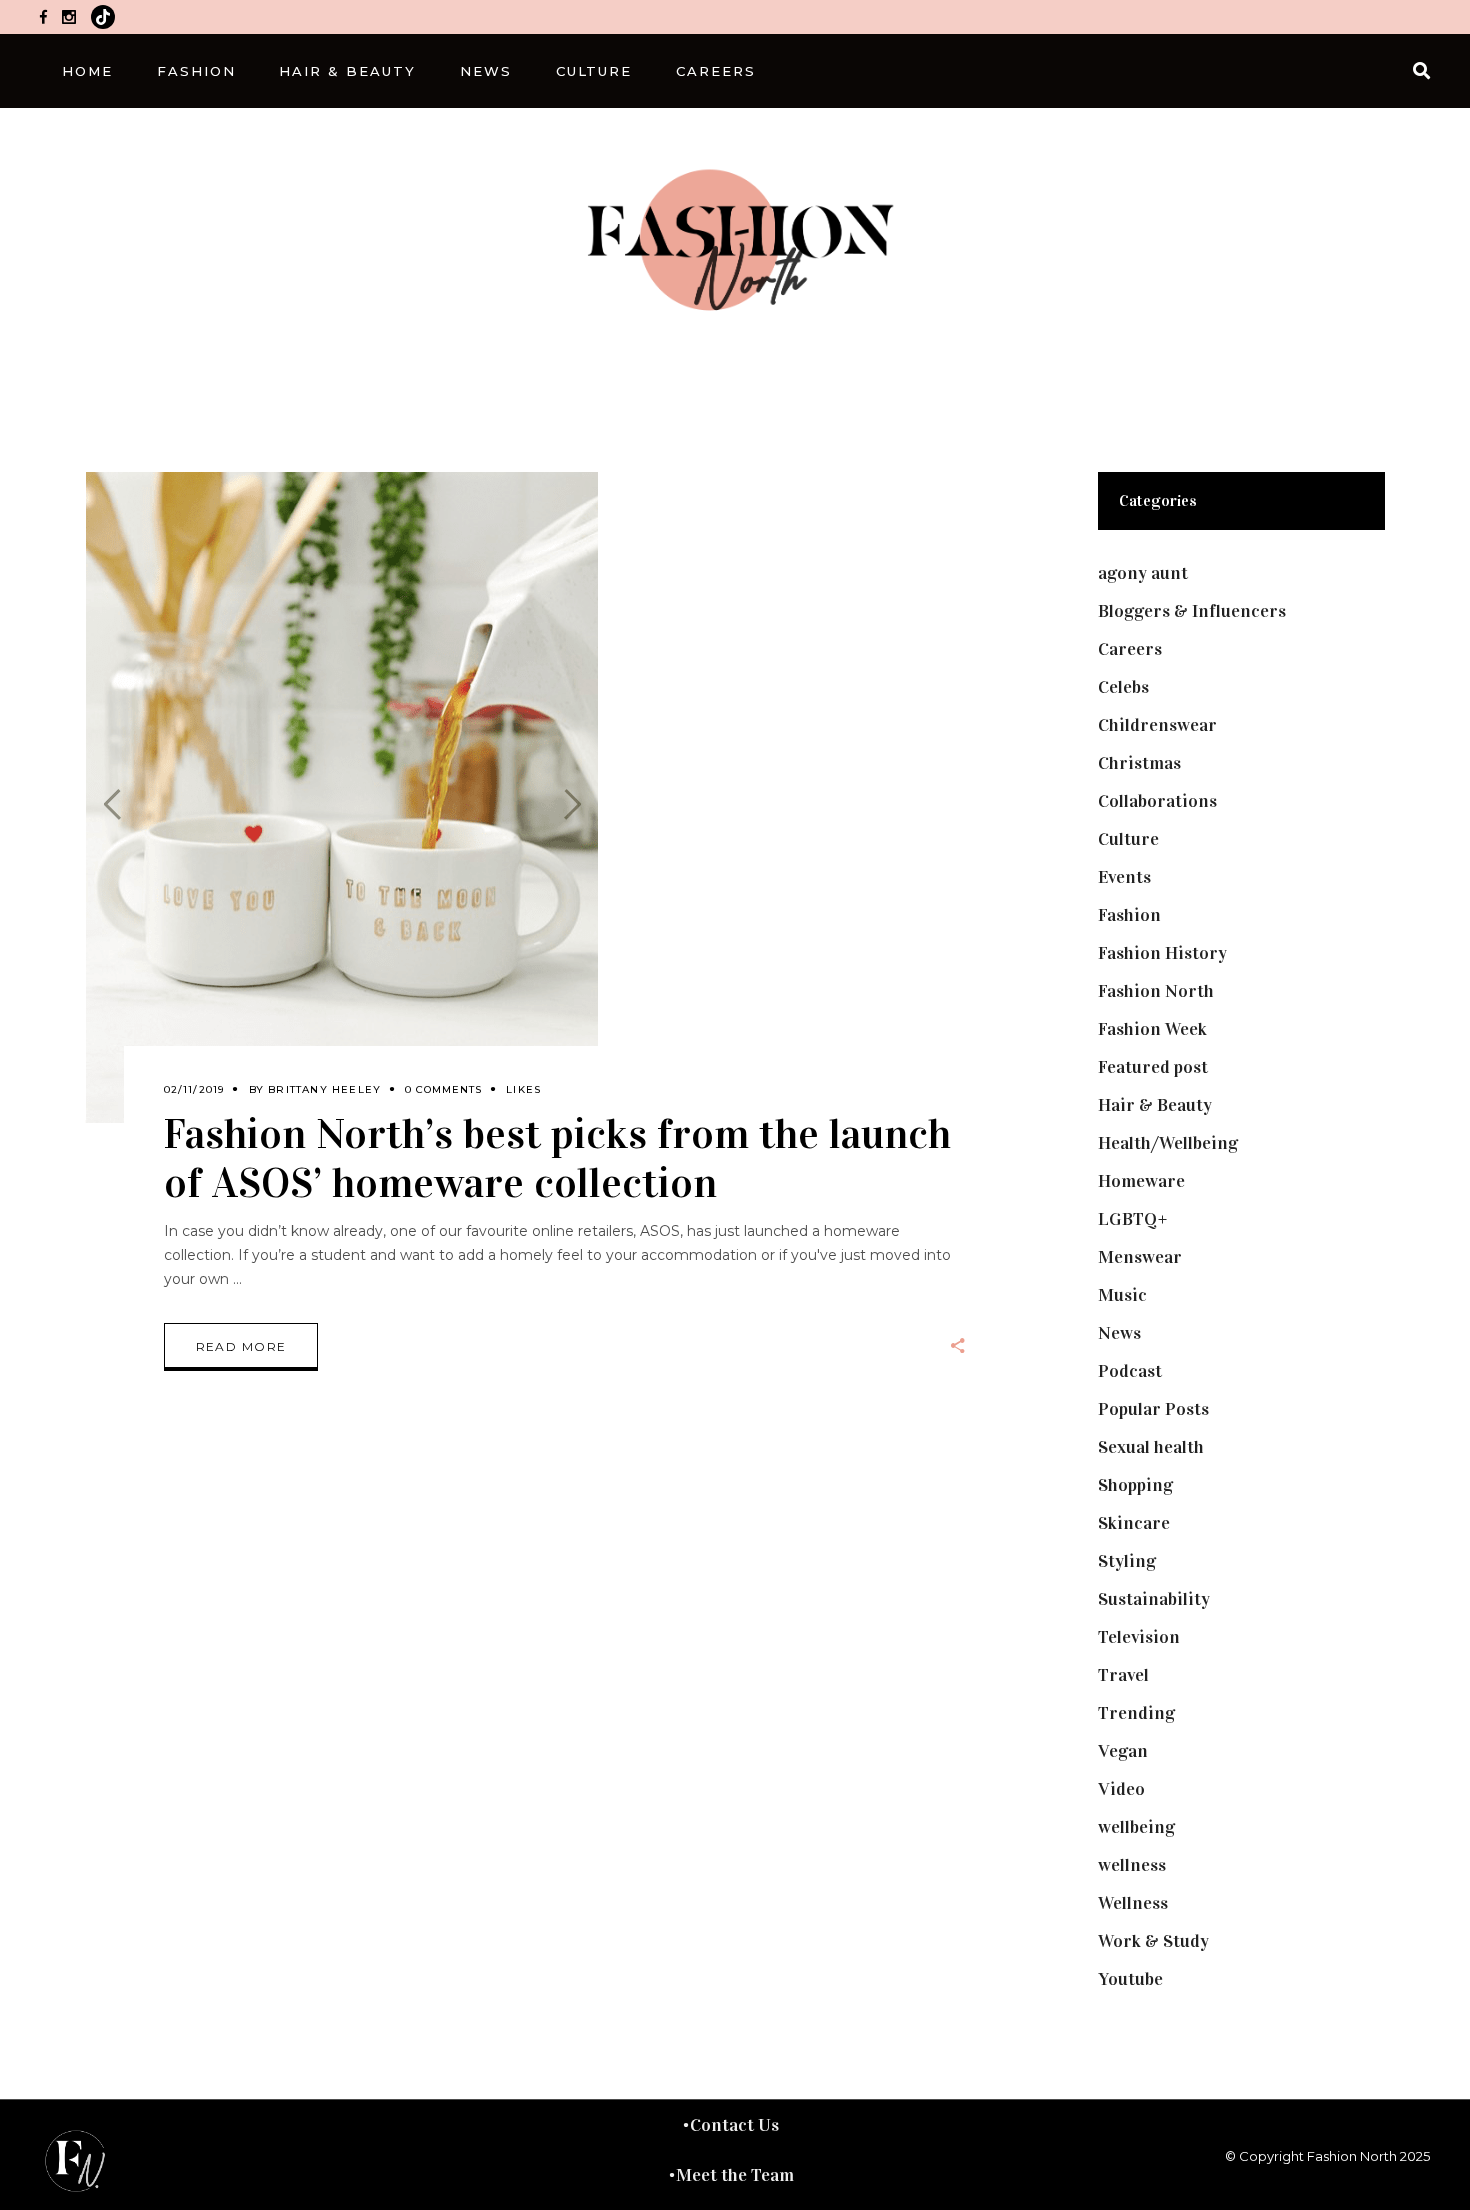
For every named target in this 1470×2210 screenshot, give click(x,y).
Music (1122, 1295)
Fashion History (1162, 953)
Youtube (1130, 1979)
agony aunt (1143, 573)
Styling (1127, 1561)
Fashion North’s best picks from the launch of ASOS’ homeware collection (557, 1158)
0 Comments (443, 1089)
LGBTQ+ (1133, 1219)
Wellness (1133, 1903)
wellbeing (1136, 1827)
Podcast (1130, 1371)
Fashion (1129, 915)
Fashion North (1156, 991)
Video (1121, 1789)
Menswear (1140, 1257)
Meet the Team (735, 2175)
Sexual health (1151, 1447)
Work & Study (1153, 1941)
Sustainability (1154, 1599)
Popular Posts (1153, 1409)
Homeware (1141, 1181)
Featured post (1153, 1067)
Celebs (1123, 687)
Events (1124, 877)
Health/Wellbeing (1168, 1143)
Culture (1128, 839)
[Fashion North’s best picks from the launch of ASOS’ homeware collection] (341, 797)
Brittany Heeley (324, 1089)
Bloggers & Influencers (1192, 611)
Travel (1123, 1675)
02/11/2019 (194, 1089)
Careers (1130, 649)
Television (1139, 1637)
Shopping (1135, 1485)
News (1119, 1333)
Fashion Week (1152, 1029)
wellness (1132, 1865)
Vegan (1123, 1751)
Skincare (1134, 1523)
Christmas (1139, 763)
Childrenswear (1157, 725)
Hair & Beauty (1155, 1105)
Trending (1136, 1713)
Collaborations (1157, 801)
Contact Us (734, 2125)
